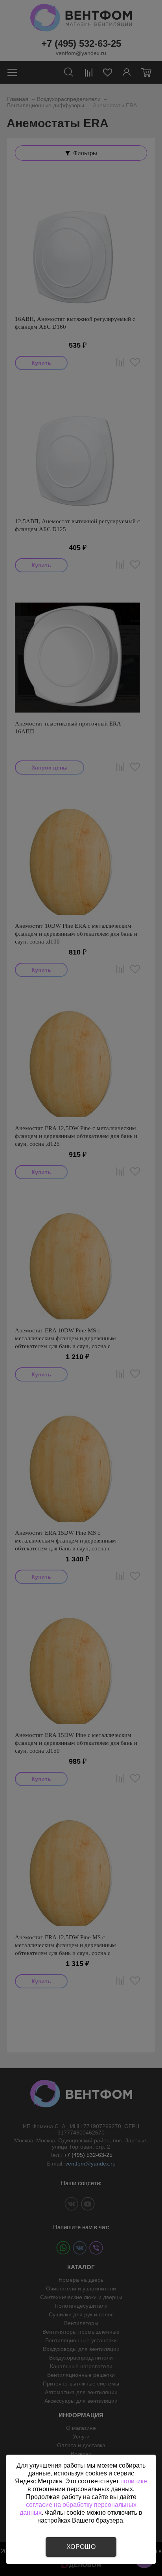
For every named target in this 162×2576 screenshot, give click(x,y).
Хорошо (81, 2547)
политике (134, 2481)
